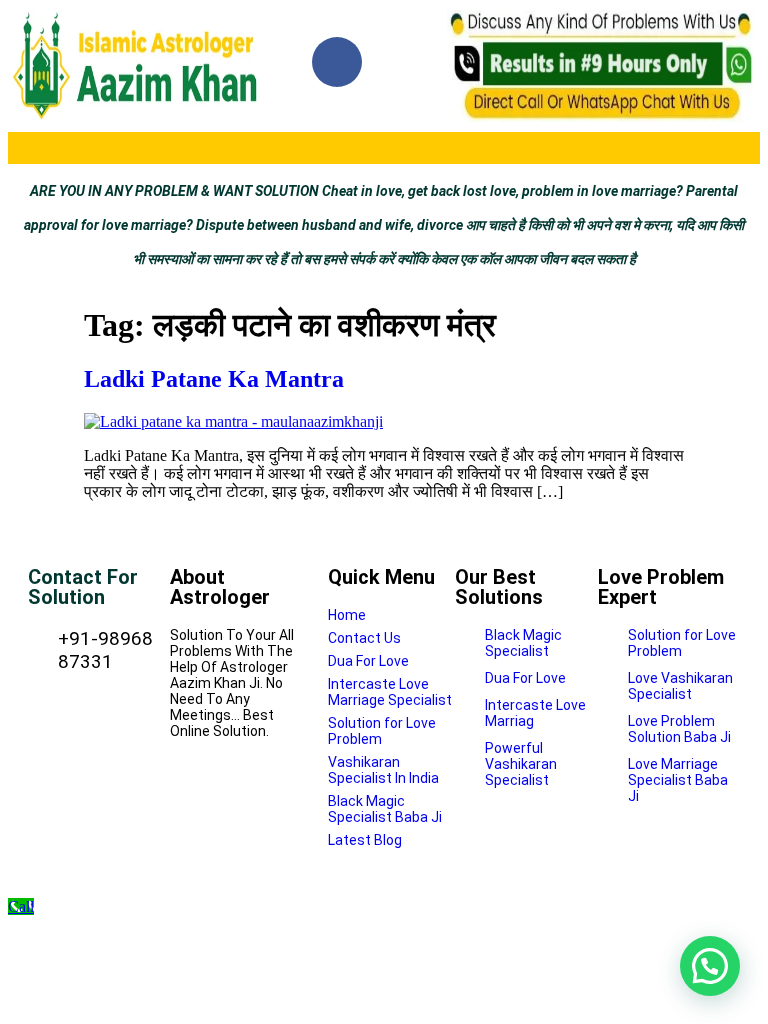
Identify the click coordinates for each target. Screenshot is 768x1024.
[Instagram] (411, 62)
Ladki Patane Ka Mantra (214, 379)
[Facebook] (337, 62)
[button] (383, 148)
